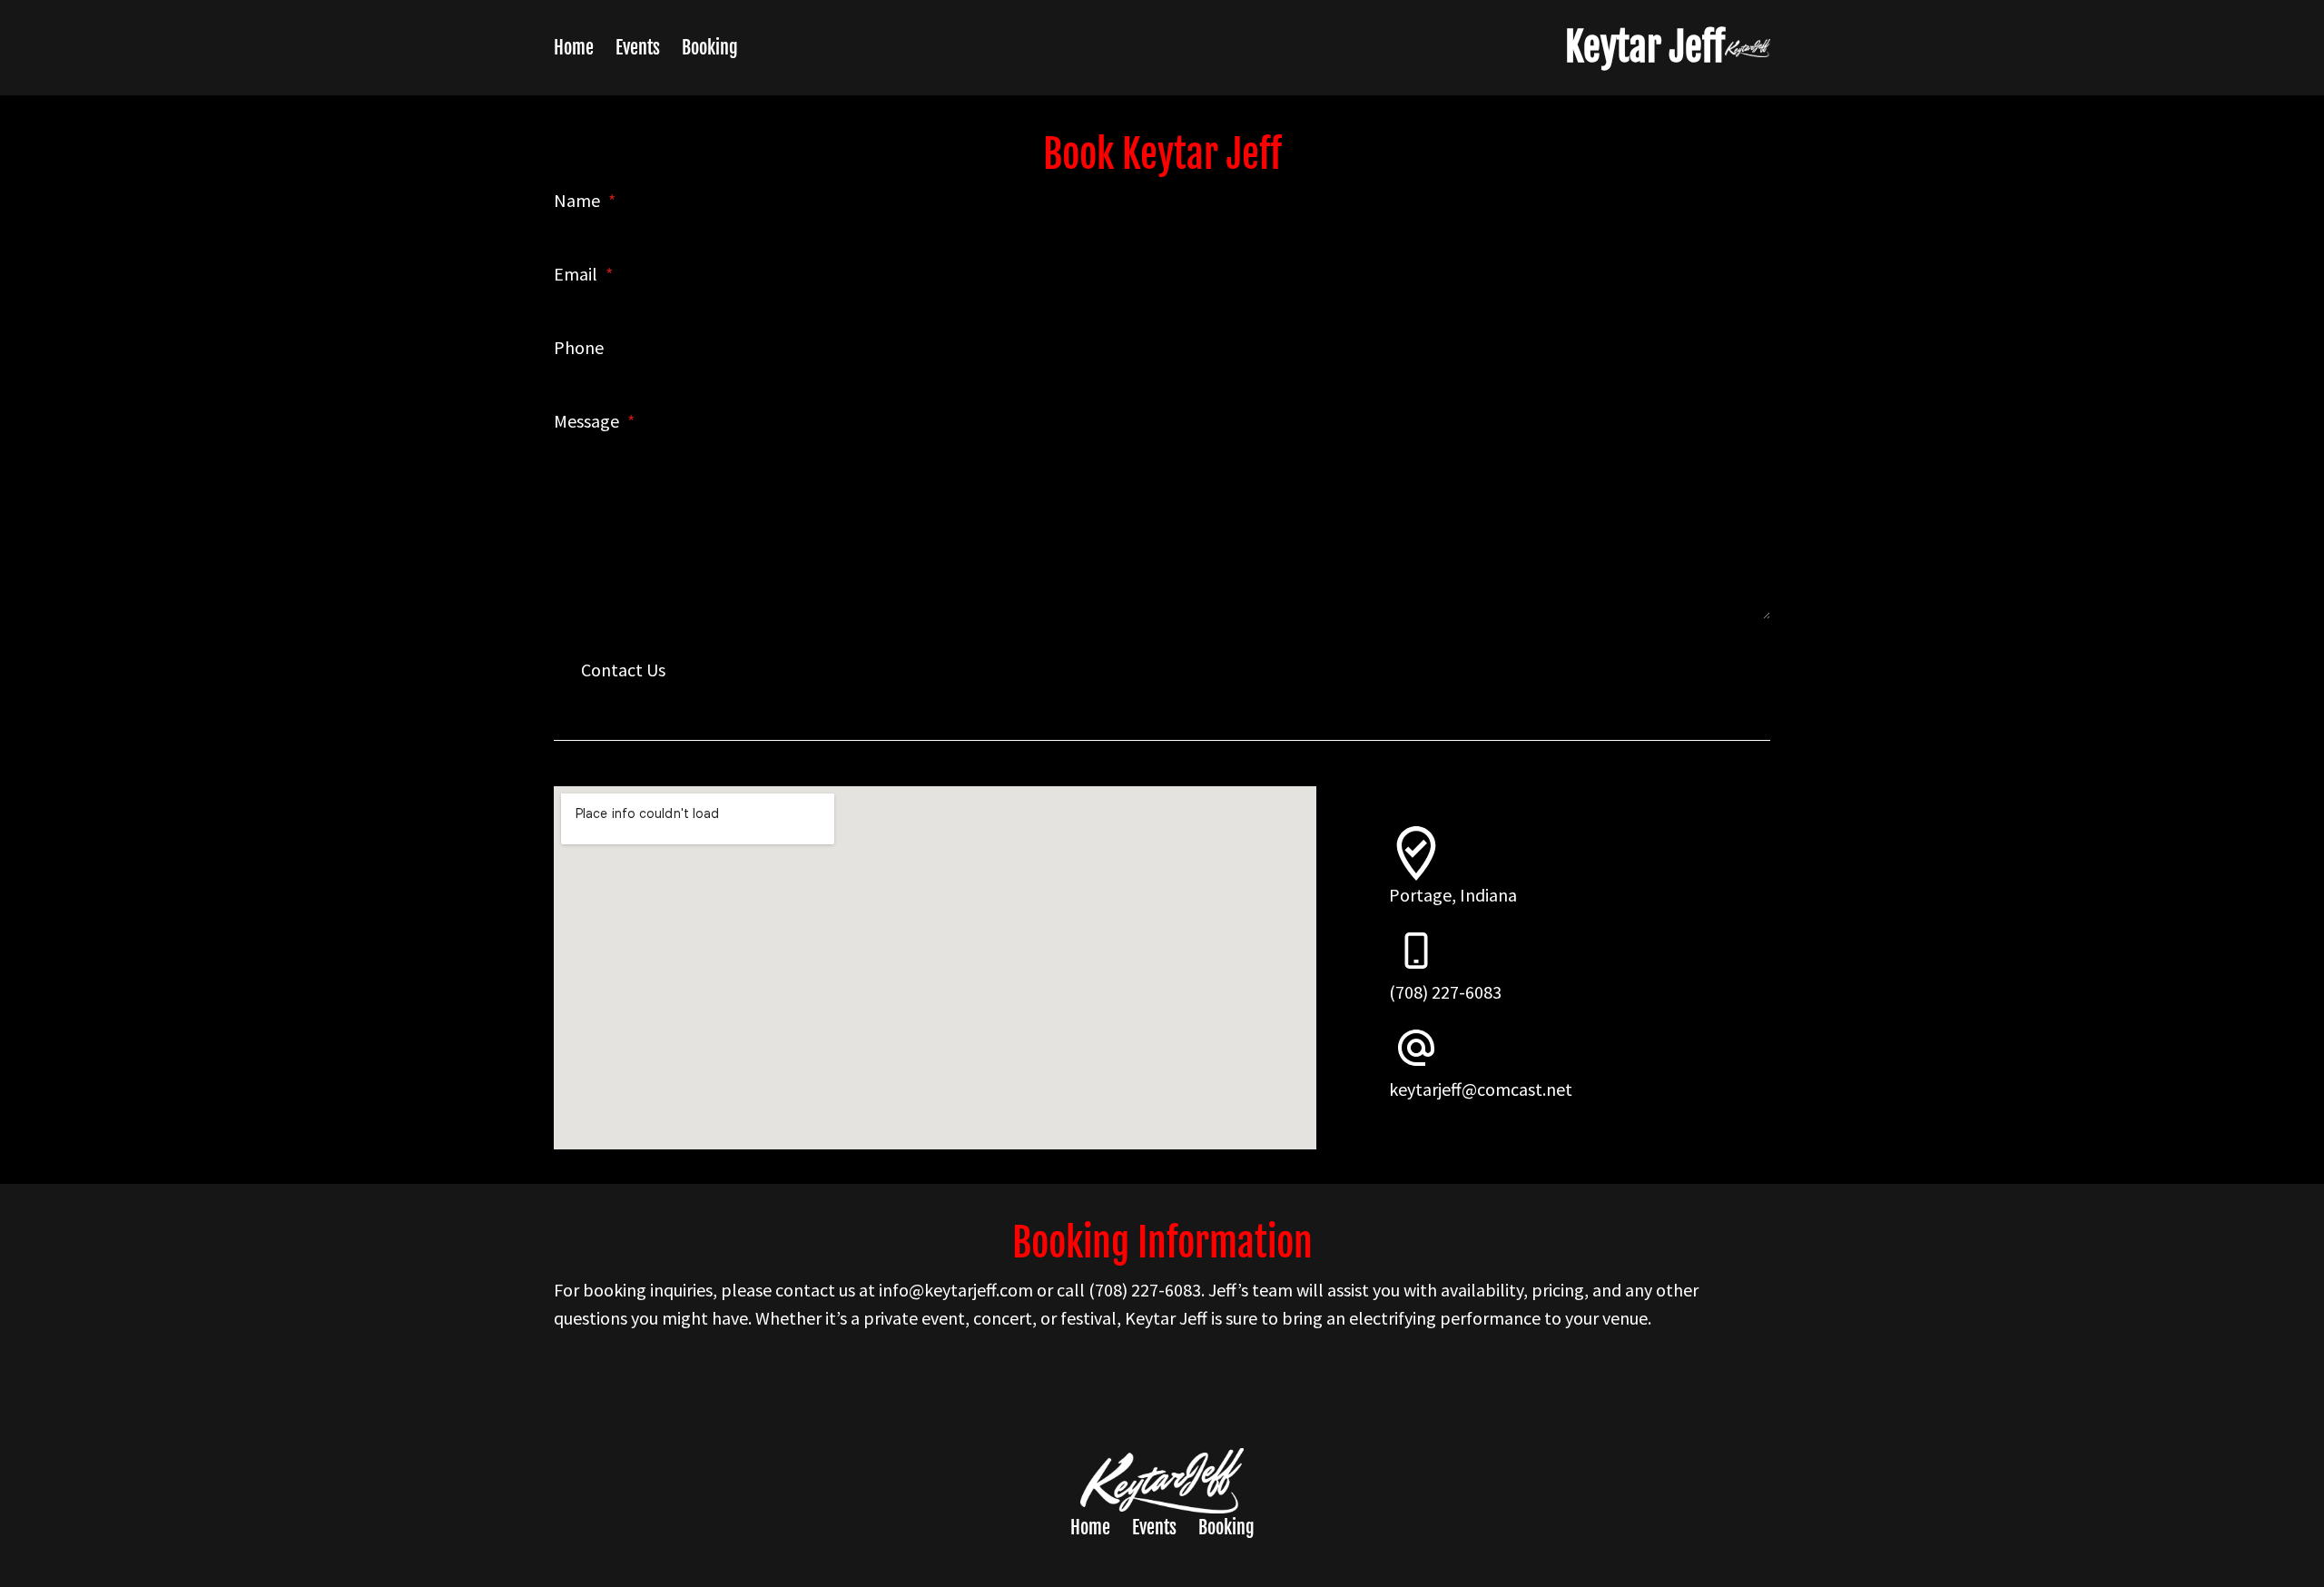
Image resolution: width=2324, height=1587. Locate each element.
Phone (579, 347)
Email (583, 274)
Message (594, 421)
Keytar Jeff (1645, 47)
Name (585, 200)
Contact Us (623, 670)
